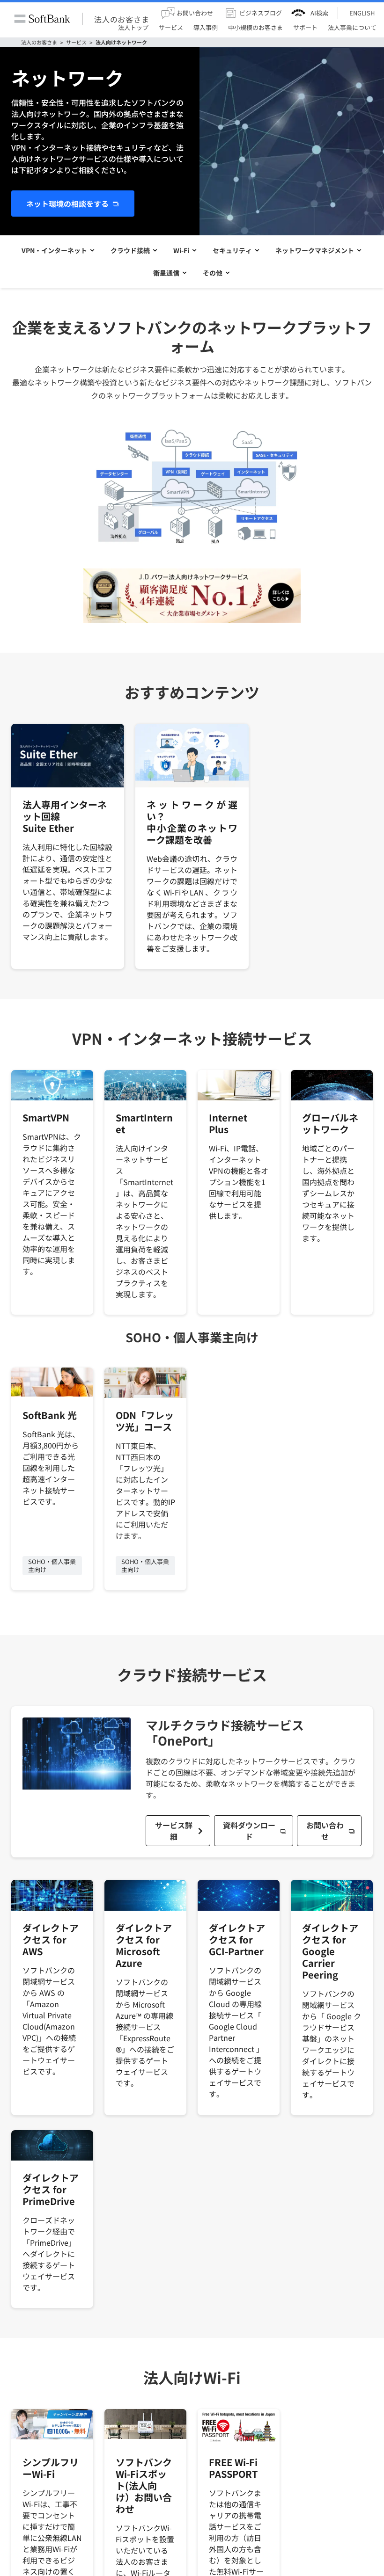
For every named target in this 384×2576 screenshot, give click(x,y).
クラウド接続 (130, 250)
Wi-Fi (181, 250)
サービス (76, 42)
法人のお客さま (122, 19)
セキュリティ (232, 250)
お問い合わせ (325, 1831)
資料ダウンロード (249, 1831)
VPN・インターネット (54, 250)
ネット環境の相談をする (67, 204)
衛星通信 (166, 273)
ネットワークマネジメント (315, 250)
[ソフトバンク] (42, 19)
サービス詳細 (174, 1831)
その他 (213, 273)
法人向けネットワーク (121, 42)
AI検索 (319, 13)
